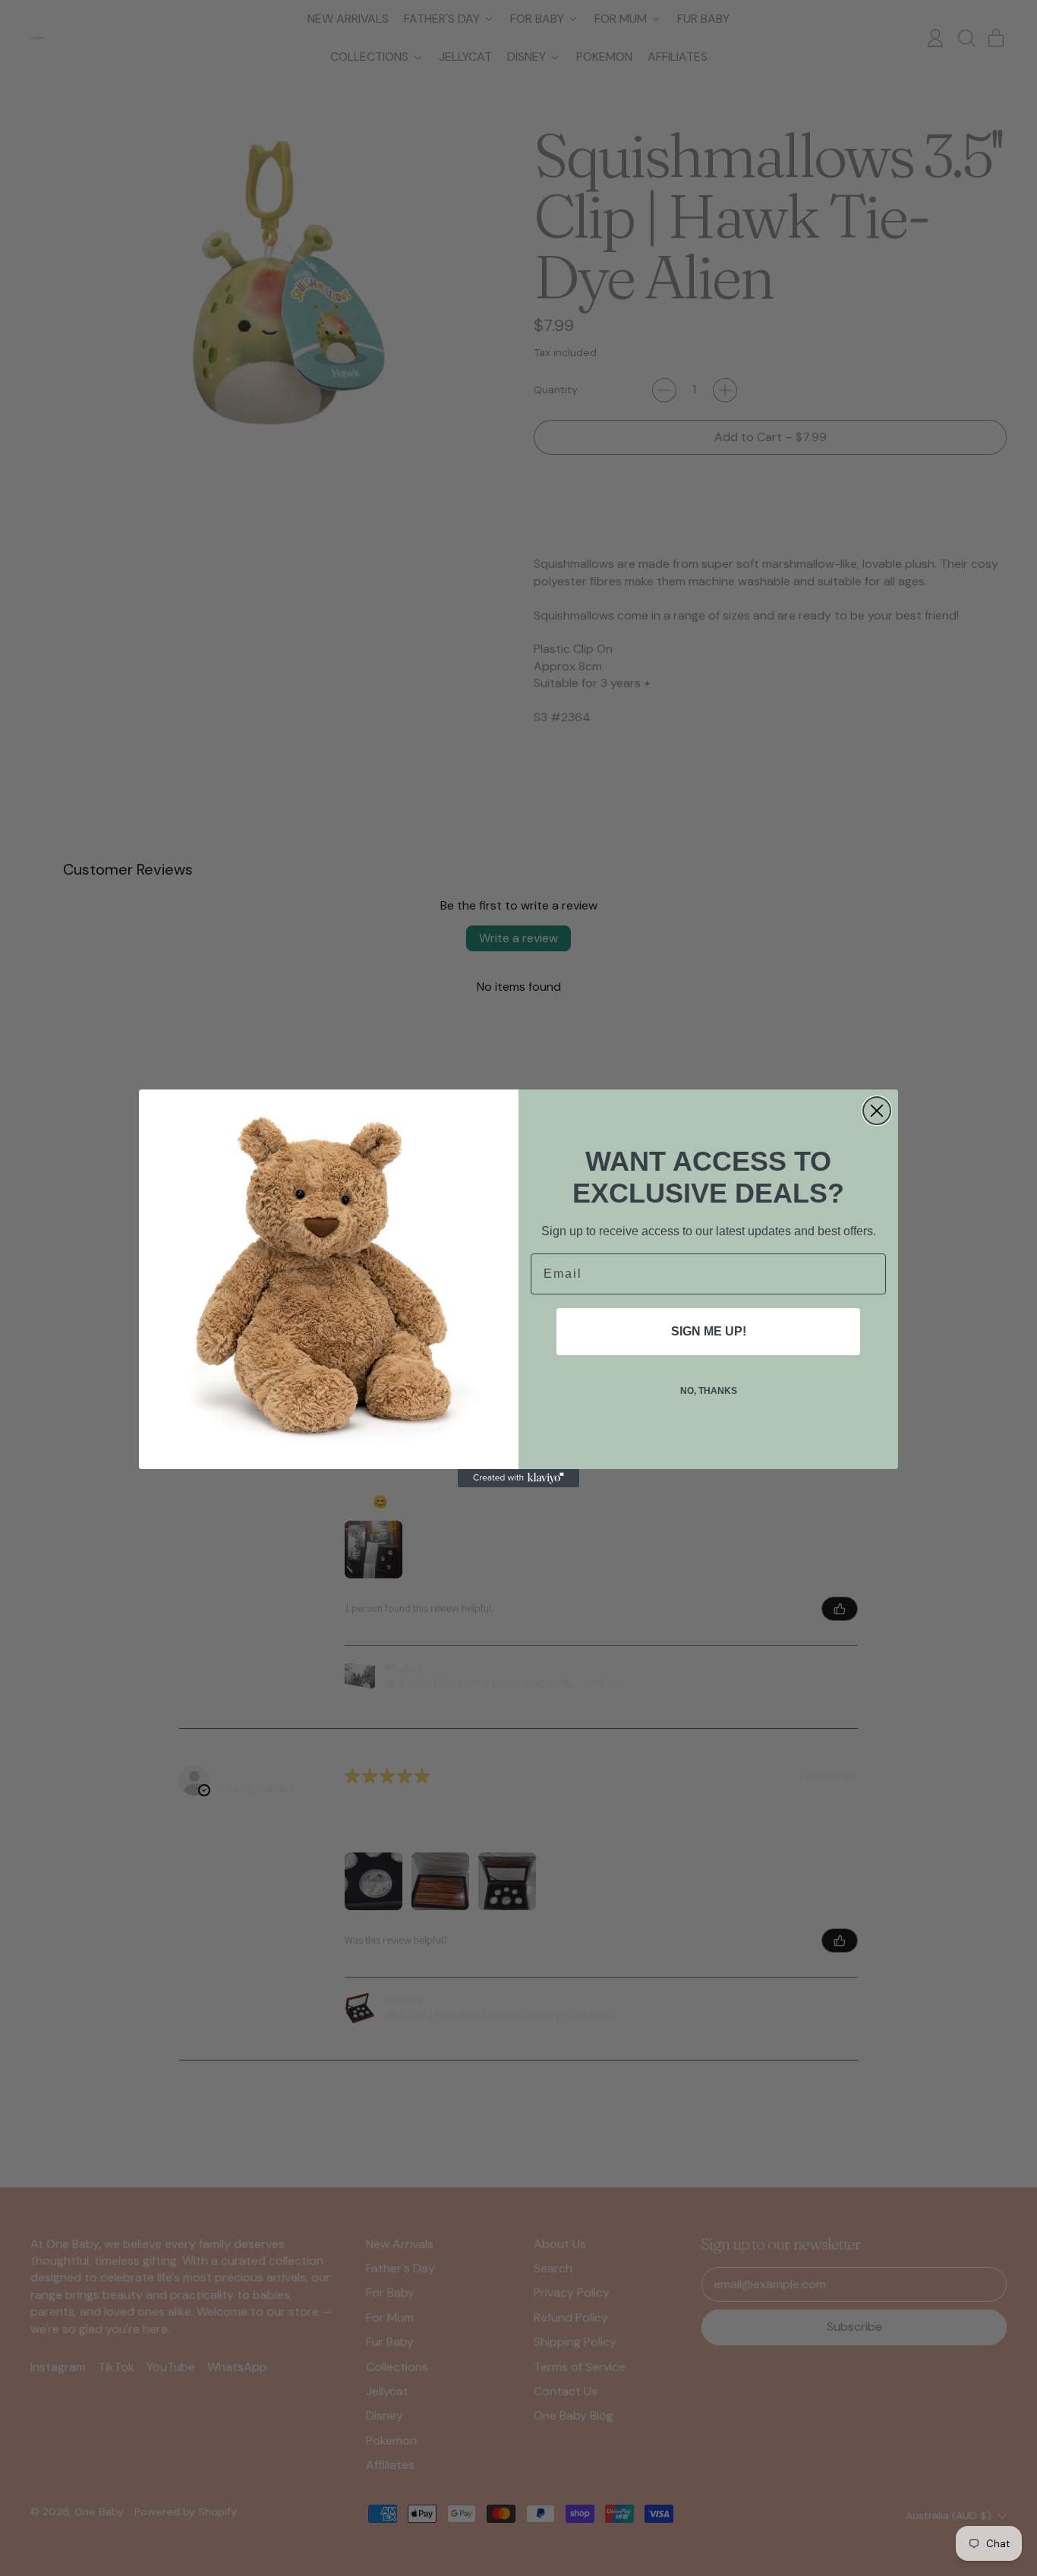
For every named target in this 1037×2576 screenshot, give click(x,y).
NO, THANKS (709, 1391)
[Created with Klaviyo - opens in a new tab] (518, 1478)
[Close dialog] (877, 1111)
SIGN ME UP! (709, 1331)
